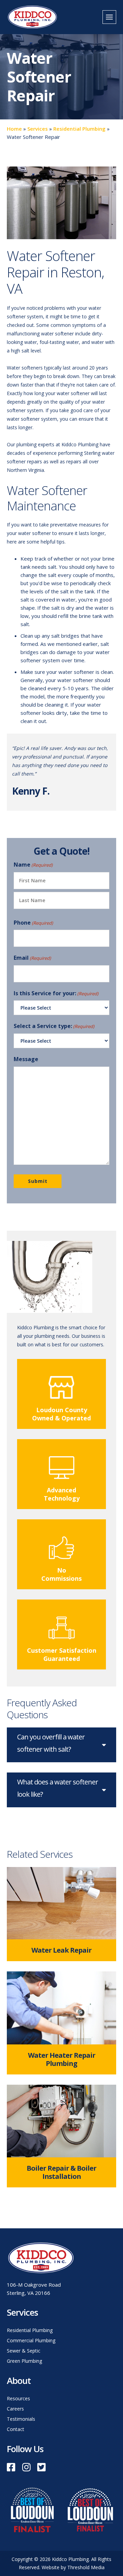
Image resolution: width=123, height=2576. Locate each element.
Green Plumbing (24, 2361)
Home (14, 129)
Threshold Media (86, 2567)
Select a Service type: (54, 1026)
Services (38, 129)
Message (26, 1059)
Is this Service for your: (56, 993)
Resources (18, 2398)
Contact (16, 2429)
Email (32, 958)
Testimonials (21, 2419)
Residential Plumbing (79, 129)
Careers (15, 2409)
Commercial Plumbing (31, 2340)
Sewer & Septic (24, 2351)
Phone (33, 923)
